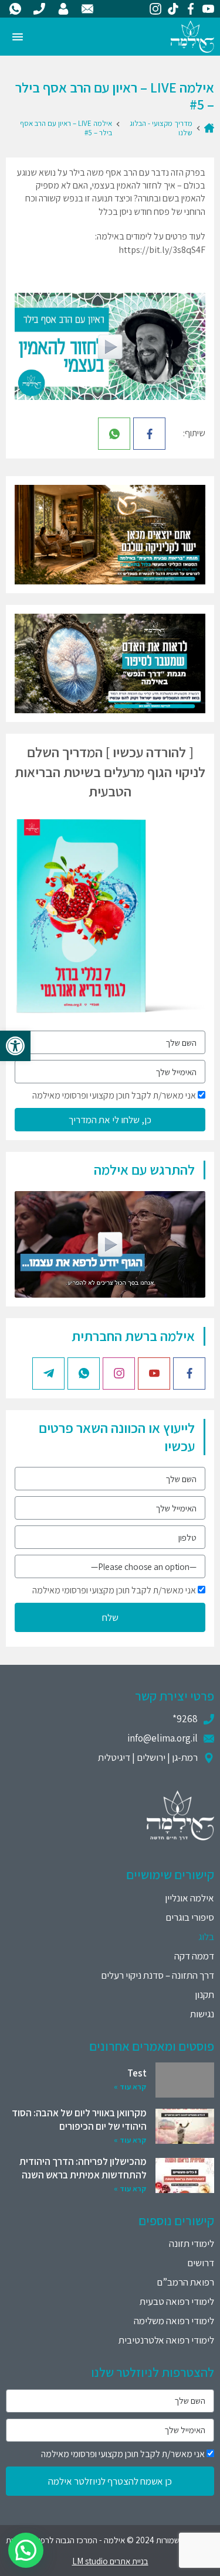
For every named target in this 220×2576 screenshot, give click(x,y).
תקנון (204, 1995)
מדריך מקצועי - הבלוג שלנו (161, 128)
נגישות (202, 2014)
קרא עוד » (130, 2087)
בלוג (206, 1937)
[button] (15, 1046)
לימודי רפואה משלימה (174, 2321)
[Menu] (18, 37)
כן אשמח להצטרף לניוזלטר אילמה (110, 2481)
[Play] (110, 347)
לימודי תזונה (192, 2243)
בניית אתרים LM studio (110, 2561)
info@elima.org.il (163, 1738)
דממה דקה (194, 1956)
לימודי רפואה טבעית (177, 2301)
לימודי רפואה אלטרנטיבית (166, 2340)
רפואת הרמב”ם (185, 2282)
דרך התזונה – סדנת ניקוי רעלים (158, 1975)
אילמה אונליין (189, 1898)
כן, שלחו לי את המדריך (110, 1120)
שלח (110, 1617)
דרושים (201, 2263)
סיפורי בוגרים (190, 1917)
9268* (185, 1719)
